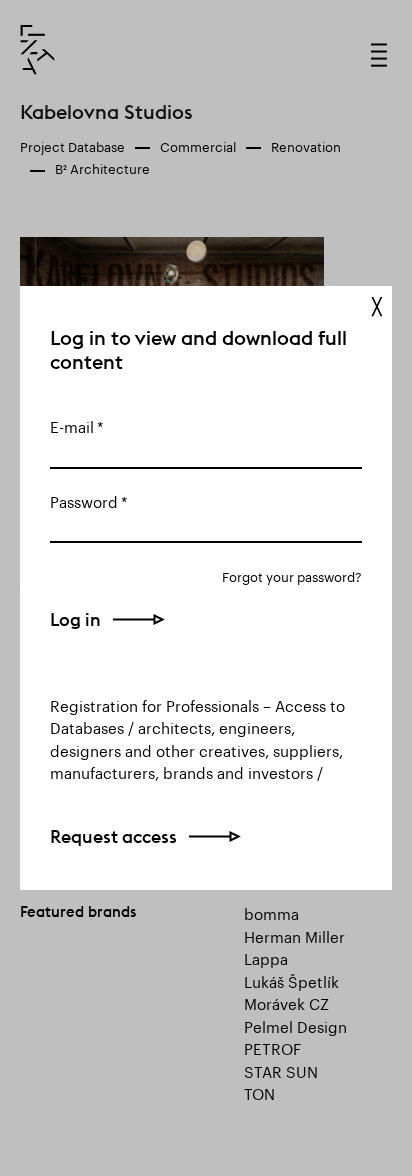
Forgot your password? (292, 575)
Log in (75, 619)
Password (84, 500)
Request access (113, 836)
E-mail (72, 425)
